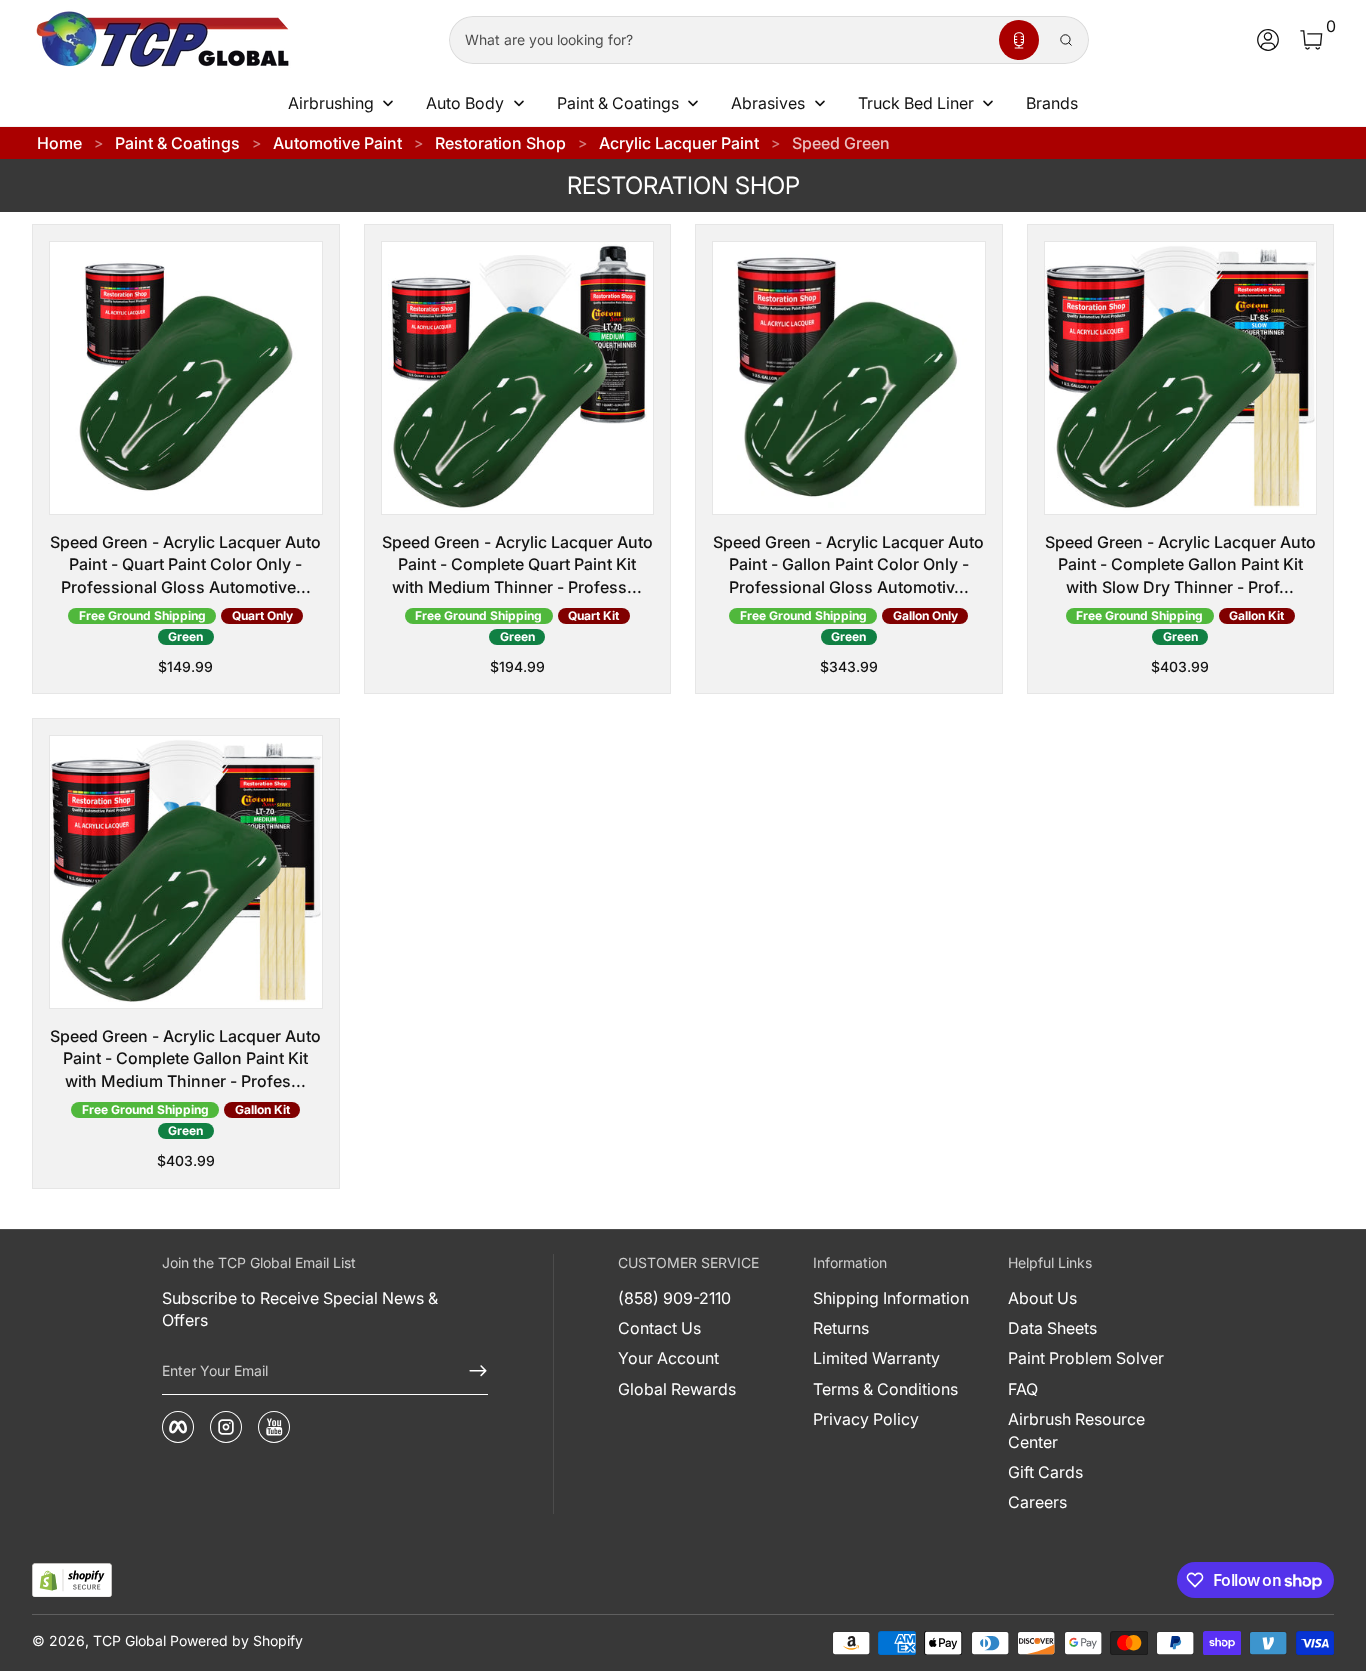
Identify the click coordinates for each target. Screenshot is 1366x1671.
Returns (841, 1328)
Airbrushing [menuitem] (331, 103)
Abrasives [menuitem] (768, 103)
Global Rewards (677, 1389)
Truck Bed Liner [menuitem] (916, 103)
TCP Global (129, 1640)
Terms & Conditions (885, 1389)
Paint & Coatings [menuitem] (618, 103)
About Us (1042, 1298)
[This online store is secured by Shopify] (72, 1580)
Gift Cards (1045, 1472)
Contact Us (659, 1328)
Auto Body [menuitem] (465, 103)
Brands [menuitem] (1052, 103)
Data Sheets (1052, 1328)
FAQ (1023, 1389)
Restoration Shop (500, 143)
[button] (1019, 40)
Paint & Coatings (177, 143)
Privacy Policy (866, 1419)
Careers (1037, 1502)
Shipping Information (891, 1298)
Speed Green (841, 143)
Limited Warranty (876, 1358)
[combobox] (720, 40)
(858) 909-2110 (674, 1298)
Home (59, 143)
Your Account (668, 1358)
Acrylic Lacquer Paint (679, 143)
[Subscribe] (470, 1371)
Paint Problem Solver (1086, 1358)
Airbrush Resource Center (1076, 1430)
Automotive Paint (337, 143)
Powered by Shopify (236, 1640)
